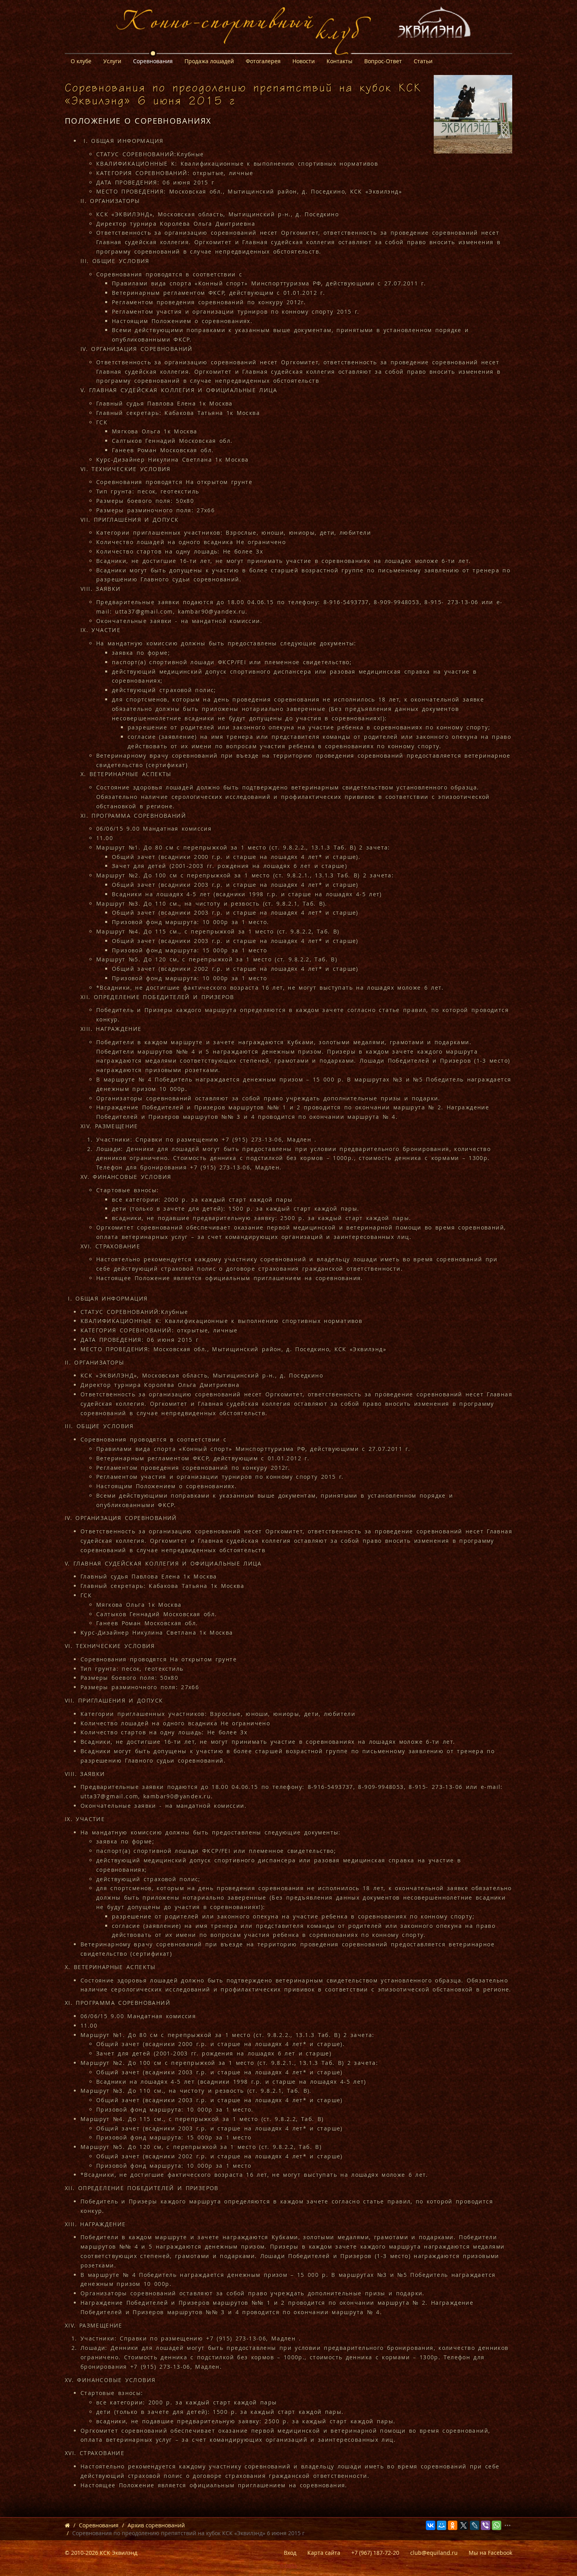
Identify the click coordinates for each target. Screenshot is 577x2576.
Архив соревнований (156, 2525)
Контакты (340, 61)
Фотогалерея (263, 61)
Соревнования (153, 61)
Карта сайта (324, 2553)
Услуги (112, 61)
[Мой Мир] (442, 2525)
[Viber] (486, 2525)
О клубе (81, 61)
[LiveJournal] (475, 2525)
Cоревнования (99, 2525)
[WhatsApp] (497, 2525)
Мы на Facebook (490, 2553)
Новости (304, 61)
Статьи (423, 61)
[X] (464, 2525)
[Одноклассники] (453, 2525)
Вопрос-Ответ (383, 61)
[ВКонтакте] (431, 2525)
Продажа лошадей (209, 61)
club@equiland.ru (434, 2553)
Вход (290, 2553)
